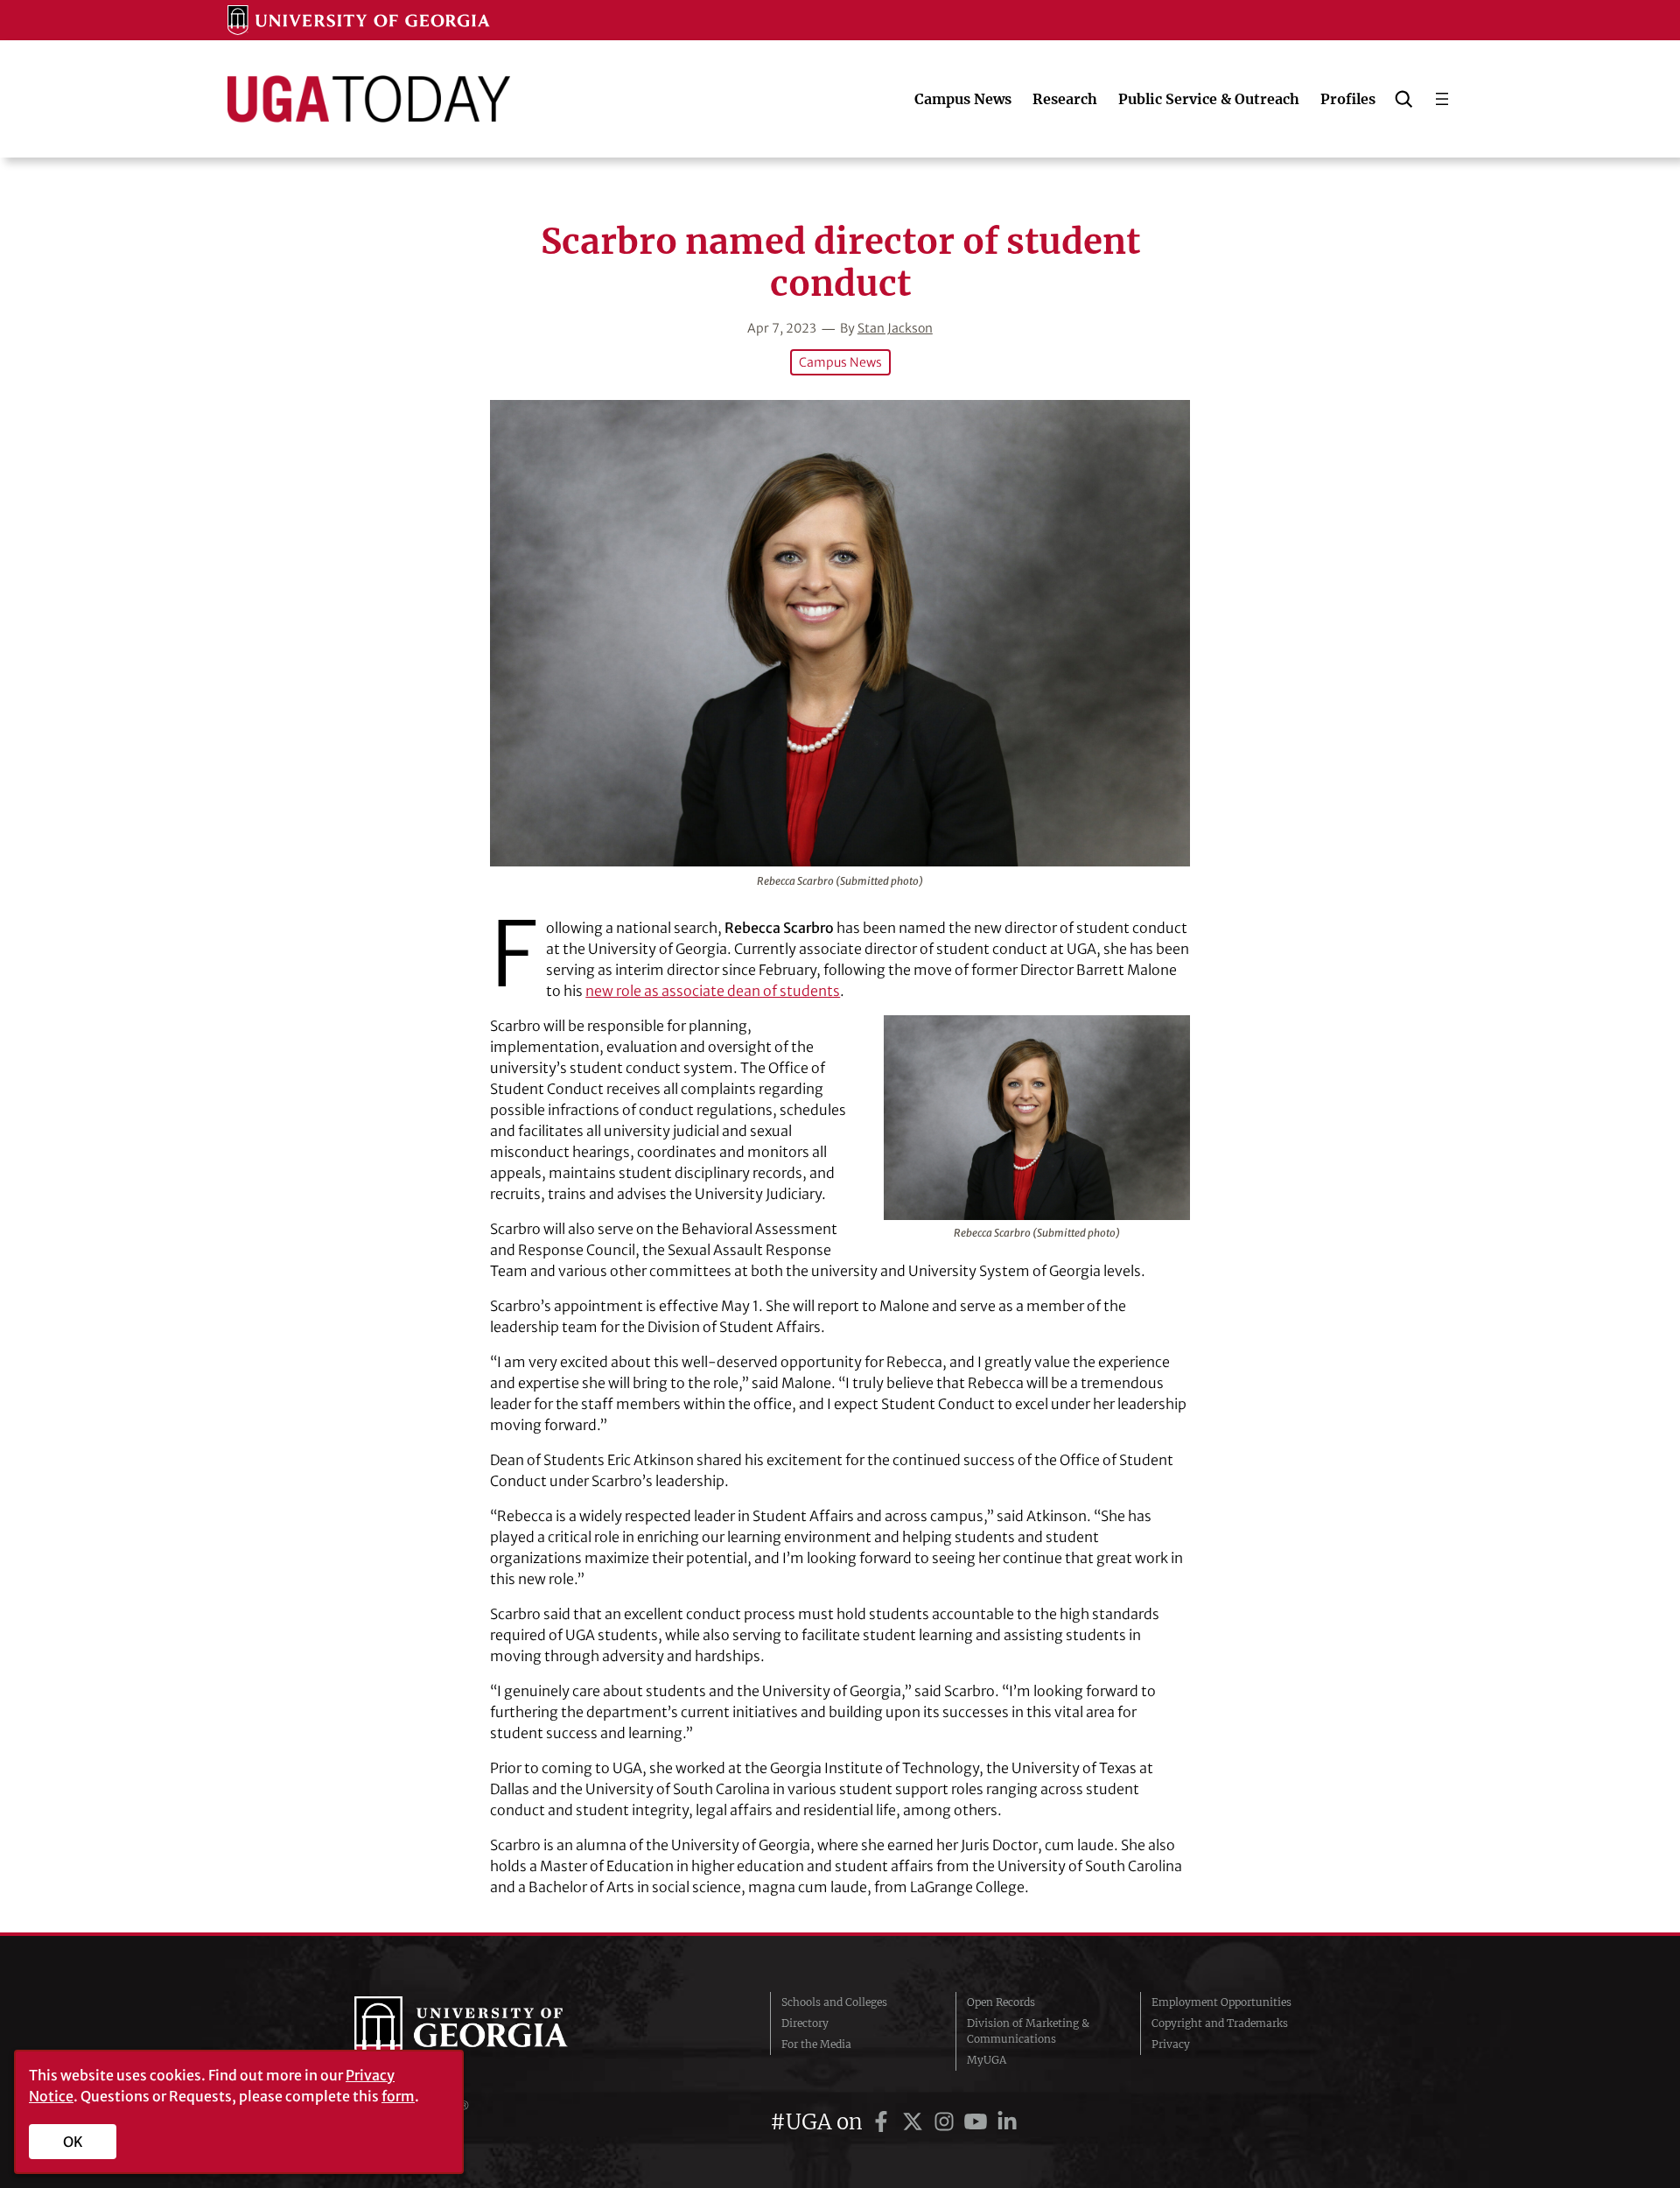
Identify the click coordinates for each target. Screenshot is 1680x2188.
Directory (805, 2023)
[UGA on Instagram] (947, 2122)
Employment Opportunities (1221, 2002)
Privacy (1171, 2044)
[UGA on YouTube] (978, 2122)
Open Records (1001, 2002)
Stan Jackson (895, 328)
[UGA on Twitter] (915, 2122)
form (398, 2096)
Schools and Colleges (834, 2002)
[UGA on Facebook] (884, 2122)
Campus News (840, 362)
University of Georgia (486, 2031)
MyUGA (987, 2060)
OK (73, 2142)
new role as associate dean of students (713, 991)
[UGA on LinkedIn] (1007, 2122)
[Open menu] (1442, 99)
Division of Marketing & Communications (1028, 2031)
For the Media (816, 2044)
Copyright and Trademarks (1220, 2023)
